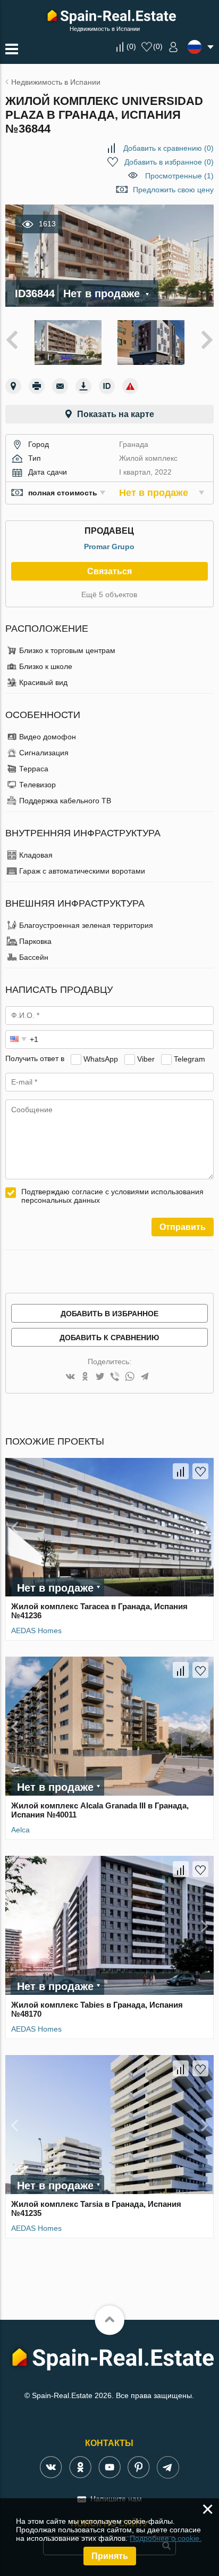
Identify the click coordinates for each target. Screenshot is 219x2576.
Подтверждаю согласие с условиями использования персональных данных (112, 1196)
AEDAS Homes (36, 1631)
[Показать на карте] (13, 386)
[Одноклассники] (85, 1377)
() (131, 46)
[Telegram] (145, 1377)
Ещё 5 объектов (109, 594)
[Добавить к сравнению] (181, 1471)
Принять (110, 2556)
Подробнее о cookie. (166, 2538)
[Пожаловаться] (130, 386)
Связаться (109, 571)
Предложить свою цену (173, 190)
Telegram (189, 1058)
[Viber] (115, 1377)
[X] (100, 1377)
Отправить (183, 1227)
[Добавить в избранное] (200, 1471)
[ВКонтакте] (70, 1377)
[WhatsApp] (130, 1377)
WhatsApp (101, 1058)
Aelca (20, 1830)
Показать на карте (116, 414)
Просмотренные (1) (179, 176)
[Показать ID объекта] (107, 386)
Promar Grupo (109, 547)
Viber (146, 1058)
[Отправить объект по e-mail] (60, 386)
